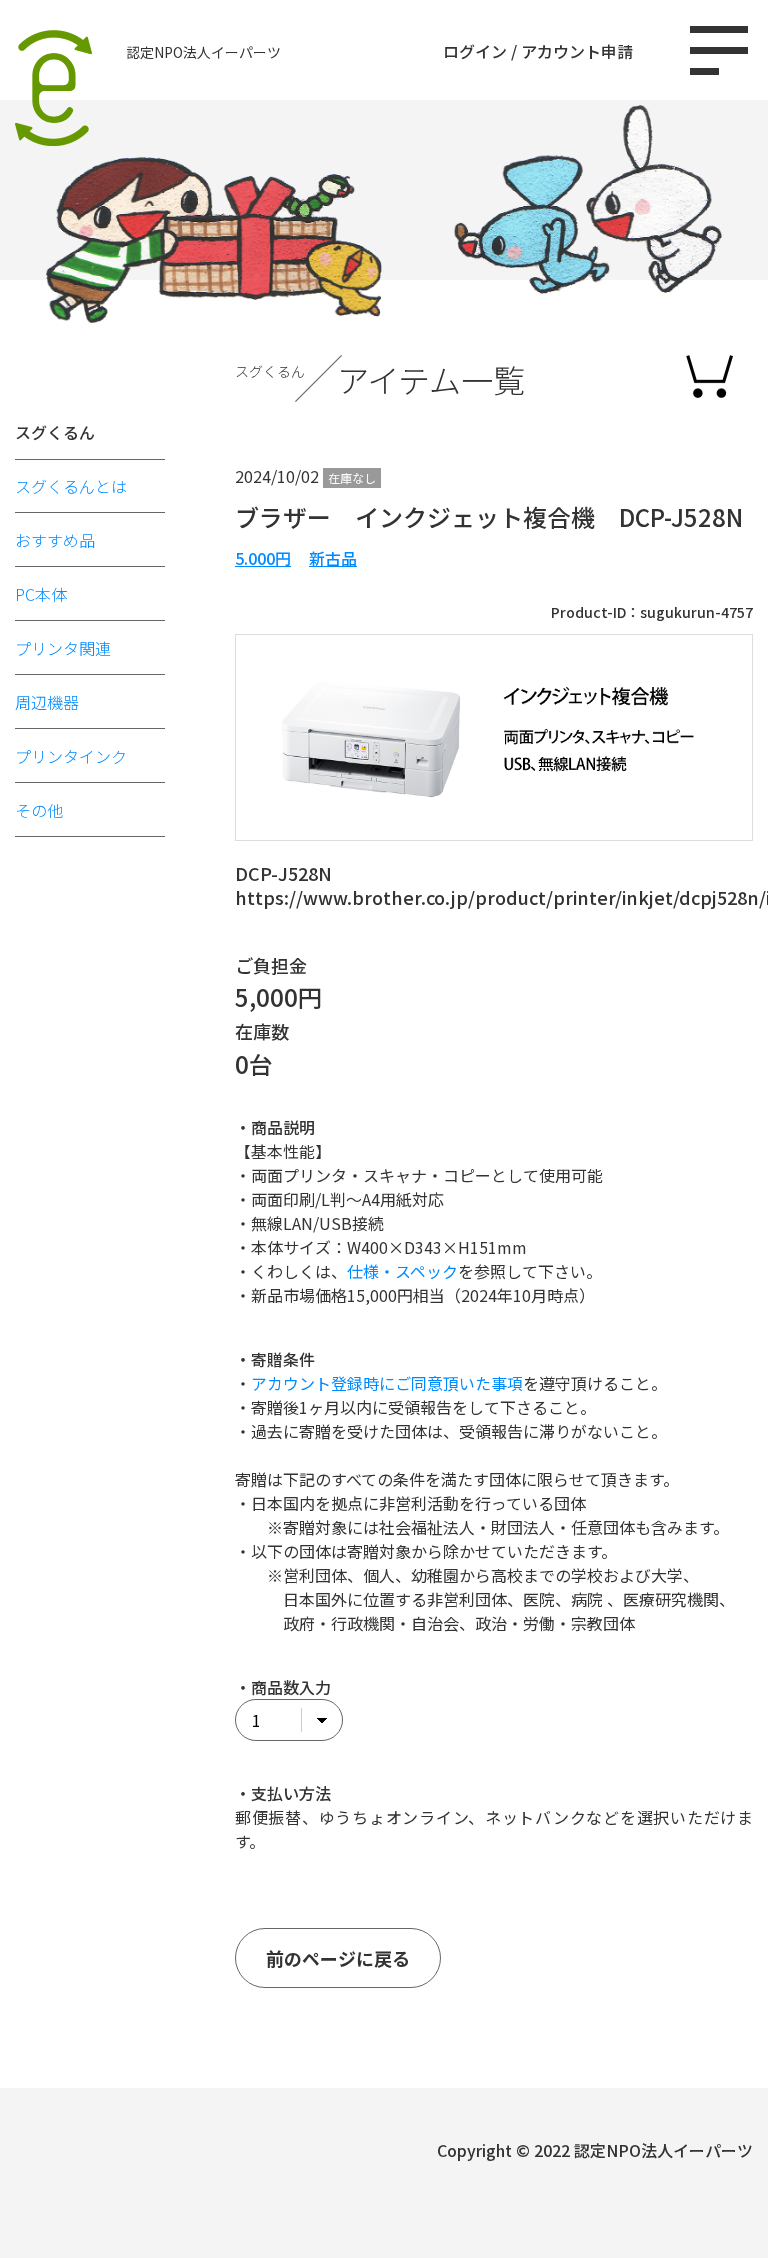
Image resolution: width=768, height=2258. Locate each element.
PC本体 (41, 594)
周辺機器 (47, 702)
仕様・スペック (402, 1271)
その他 (39, 810)
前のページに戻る (338, 1958)
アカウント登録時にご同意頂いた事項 (387, 1383)
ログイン (475, 51)
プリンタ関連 (63, 648)
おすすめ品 (55, 540)
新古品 (333, 558)
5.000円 (263, 558)
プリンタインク (71, 756)
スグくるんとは (71, 486)
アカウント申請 (577, 51)
